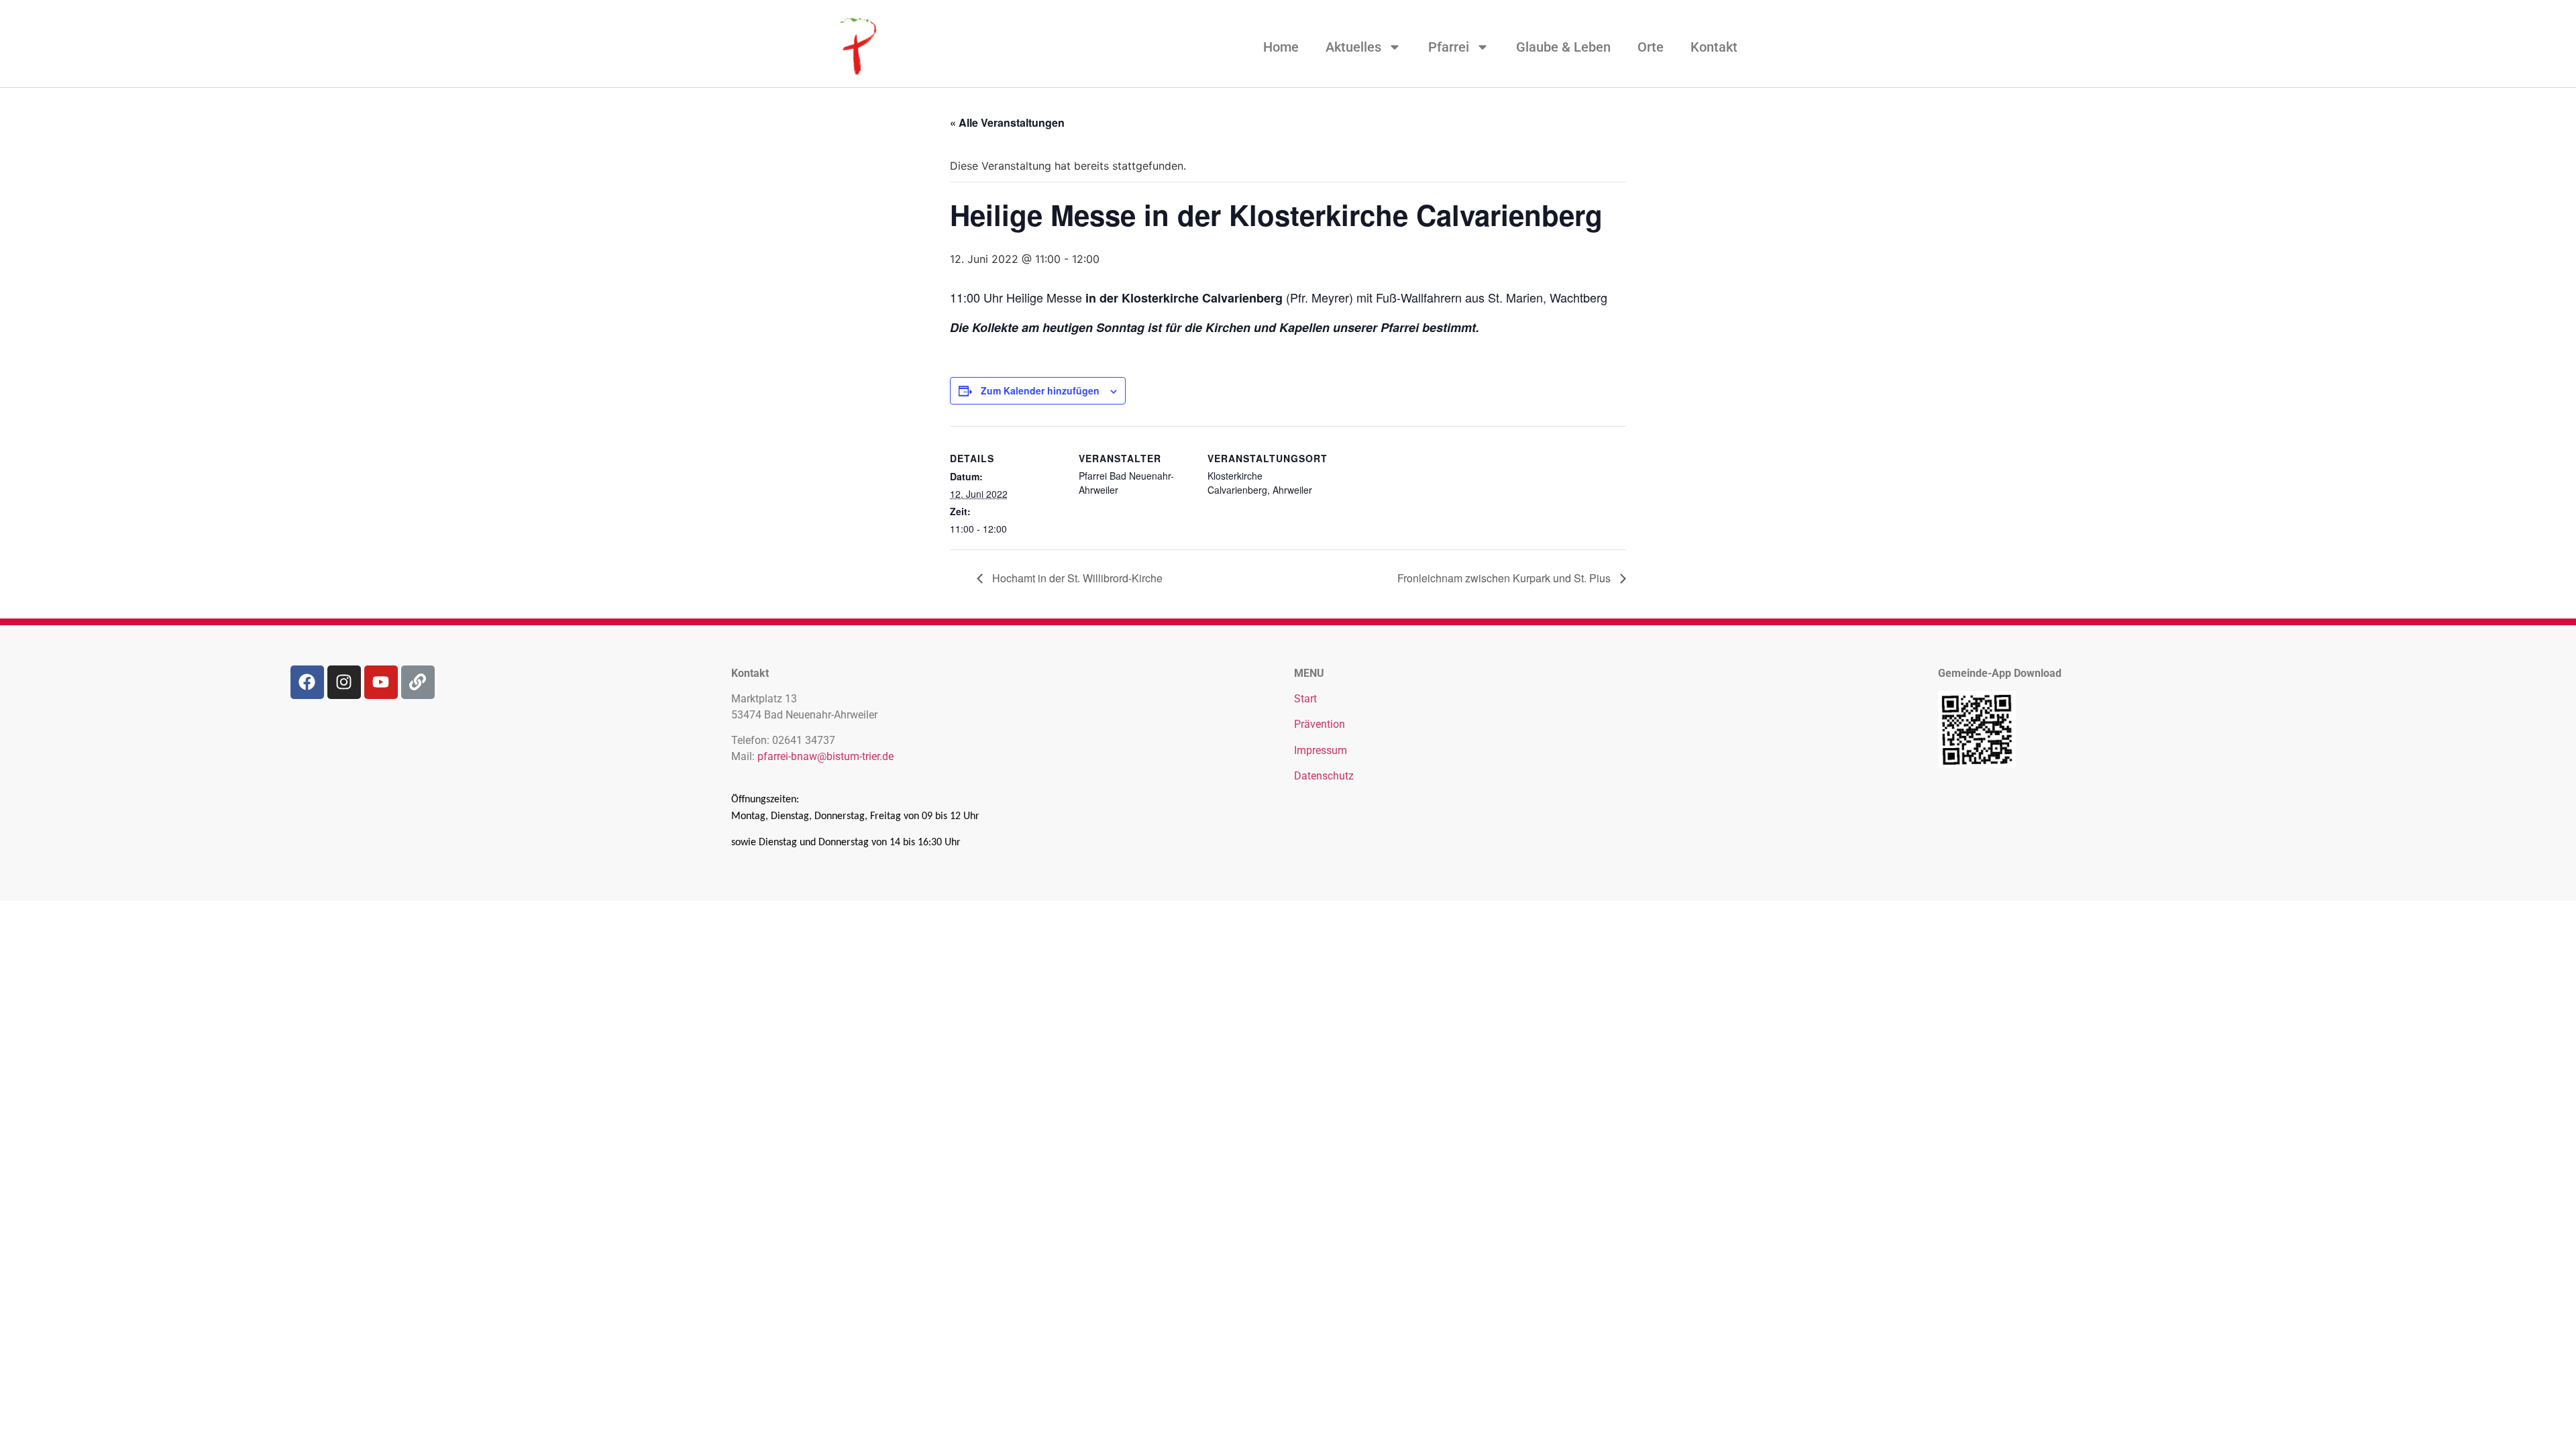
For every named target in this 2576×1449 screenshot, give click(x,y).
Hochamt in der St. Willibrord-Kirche (1076, 578)
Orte (1651, 47)
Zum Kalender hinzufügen (1040, 390)
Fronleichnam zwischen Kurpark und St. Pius (1505, 578)
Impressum (1321, 750)
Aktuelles (1353, 47)
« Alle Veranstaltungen (1007, 122)
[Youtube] (381, 682)
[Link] (418, 682)
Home (1281, 47)
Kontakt (1714, 47)
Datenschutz (1324, 776)
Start (1305, 699)
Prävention (1320, 724)
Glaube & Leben (1563, 47)
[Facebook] (307, 682)
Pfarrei (1449, 47)
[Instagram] (344, 682)
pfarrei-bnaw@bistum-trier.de (825, 756)
